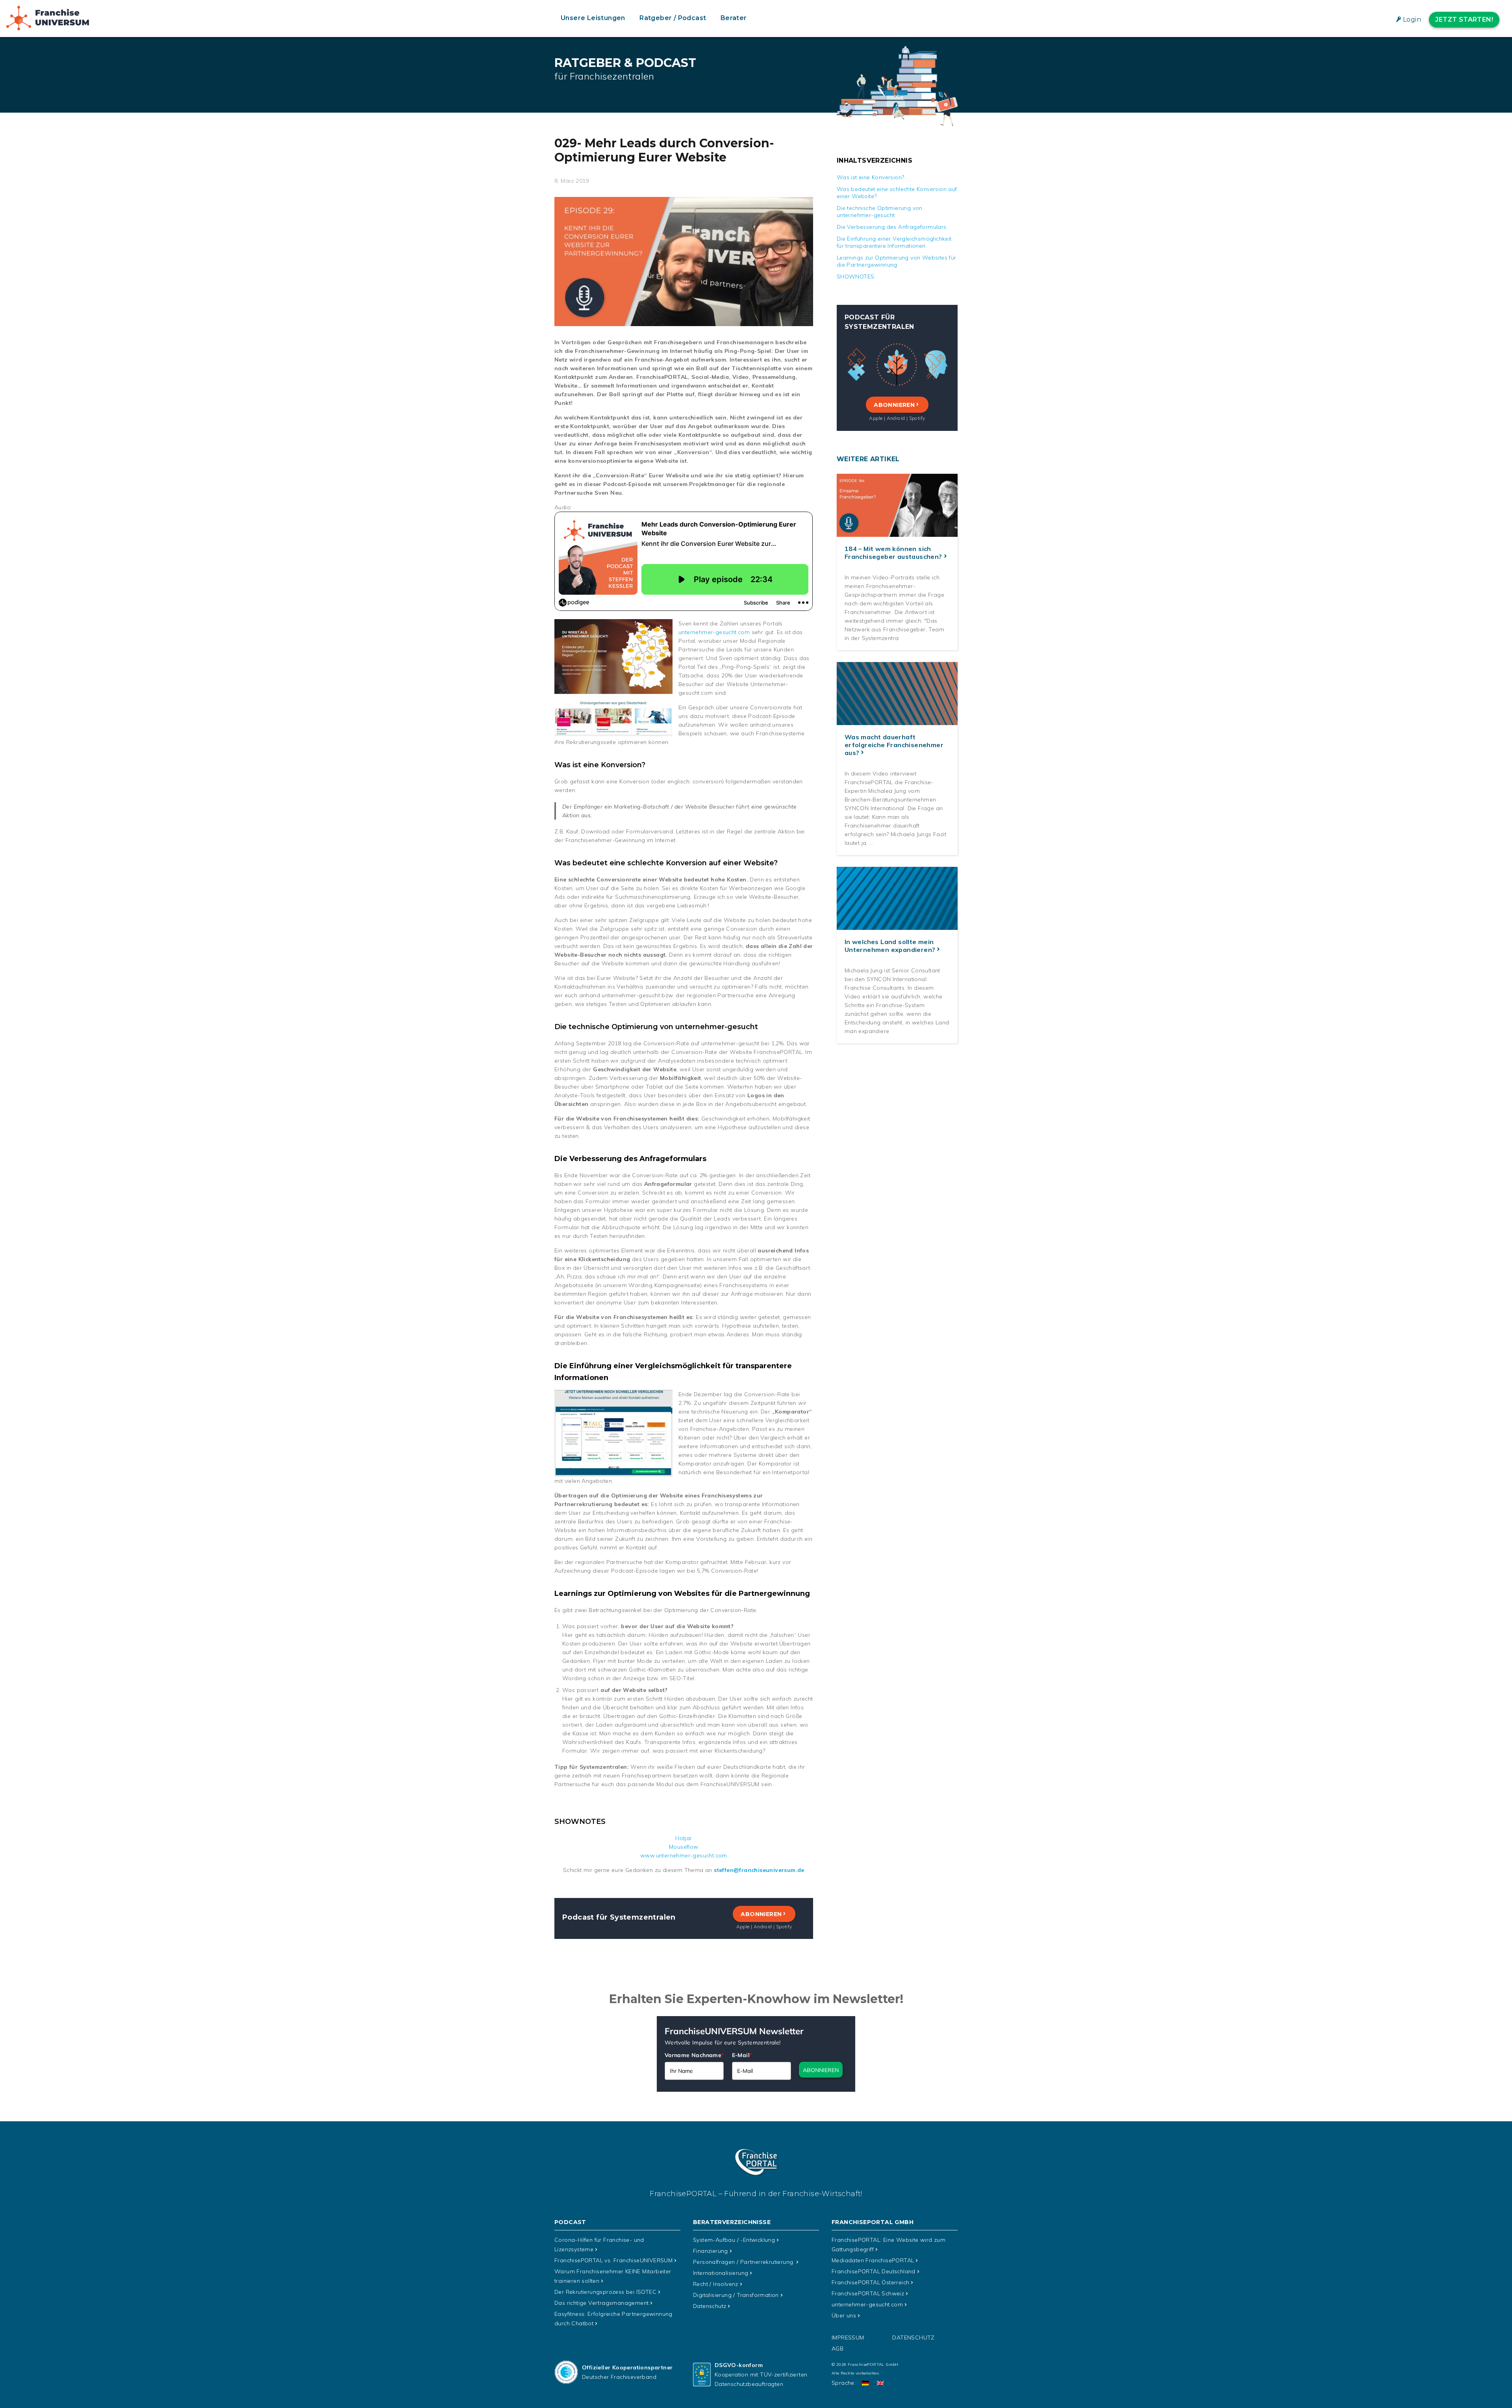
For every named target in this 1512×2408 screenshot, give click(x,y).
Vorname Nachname (694, 2055)
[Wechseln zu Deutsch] (865, 2383)
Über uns (844, 2315)
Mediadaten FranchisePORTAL (873, 2260)
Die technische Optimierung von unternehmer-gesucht (880, 211)
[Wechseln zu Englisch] (880, 2383)
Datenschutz (710, 2306)
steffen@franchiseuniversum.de (759, 1870)
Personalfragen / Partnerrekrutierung (744, 2262)
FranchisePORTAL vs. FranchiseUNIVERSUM (613, 2260)
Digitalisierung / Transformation (736, 2295)
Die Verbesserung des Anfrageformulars (892, 227)
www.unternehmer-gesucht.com (684, 1855)
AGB (838, 2349)
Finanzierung (711, 2251)
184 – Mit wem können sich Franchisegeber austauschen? (893, 553)
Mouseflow (684, 1847)
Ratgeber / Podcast (673, 18)
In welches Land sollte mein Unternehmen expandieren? (890, 946)
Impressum (848, 2338)
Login (1412, 19)
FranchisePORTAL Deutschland (874, 2271)
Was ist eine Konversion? (871, 177)
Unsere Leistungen (593, 18)
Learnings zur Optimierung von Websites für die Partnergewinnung (897, 261)
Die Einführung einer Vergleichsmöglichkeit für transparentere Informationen (894, 242)
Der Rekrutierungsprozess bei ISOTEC (605, 2292)
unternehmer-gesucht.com (714, 632)
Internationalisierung (721, 2273)
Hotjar (684, 1838)
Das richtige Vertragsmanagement (601, 2303)
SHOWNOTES (856, 276)
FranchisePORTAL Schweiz (868, 2293)
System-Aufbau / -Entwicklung (734, 2240)
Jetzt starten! (1464, 19)
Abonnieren (761, 1914)
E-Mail (742, 2055)
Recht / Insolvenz (716, 2284)
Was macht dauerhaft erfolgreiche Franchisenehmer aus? (894, 745)
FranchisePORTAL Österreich (870, 2282)
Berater (734, 18)
